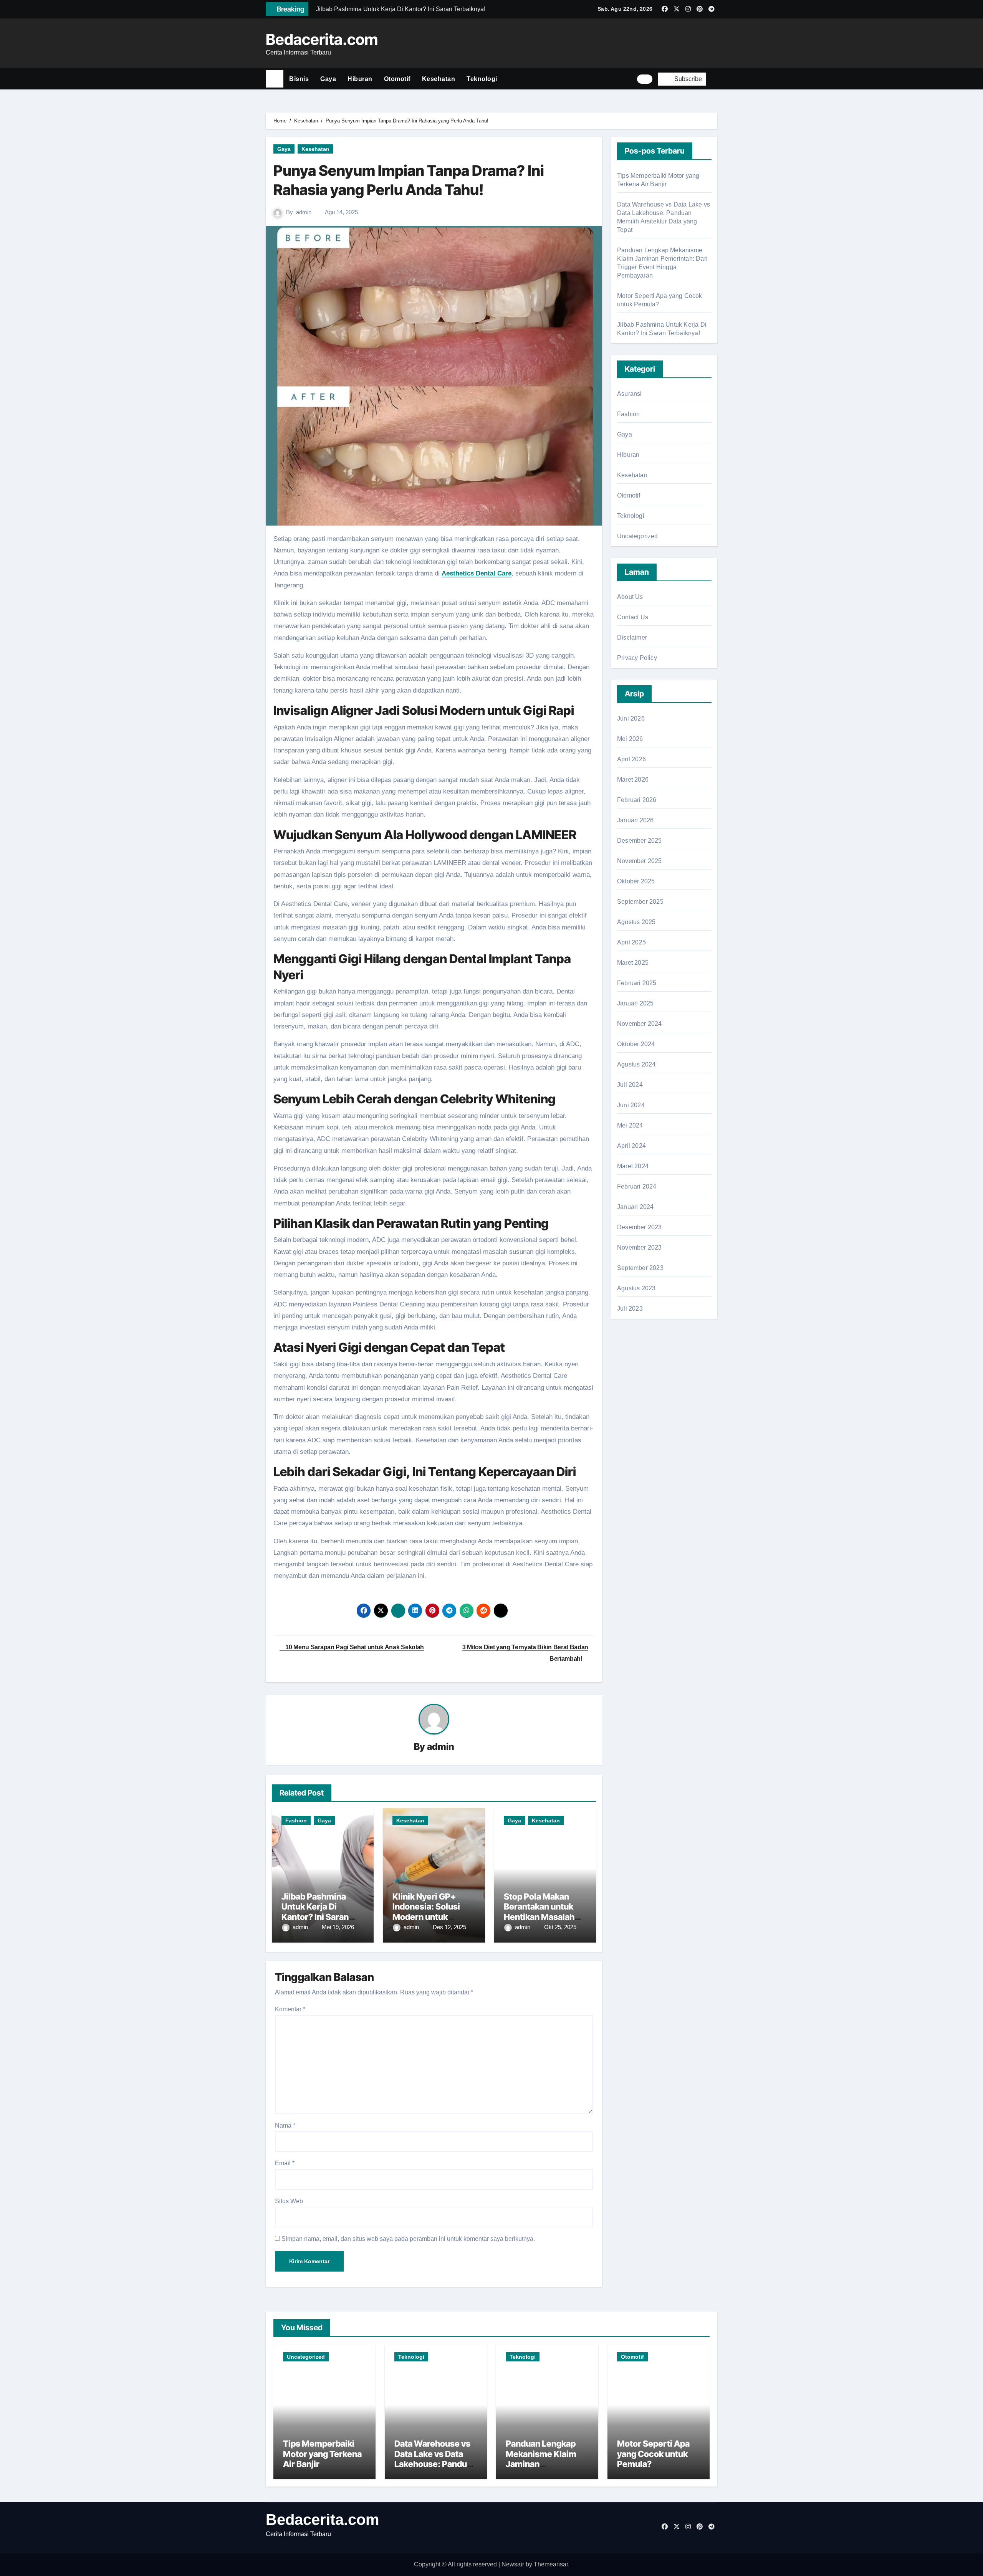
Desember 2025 (640, 841)
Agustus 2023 (636, 1288)
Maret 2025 (633, 963)
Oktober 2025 (636, 881)
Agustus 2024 (636, 1064)
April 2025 (631, 942)
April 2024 (631, 1146)
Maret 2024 (633, 1166)
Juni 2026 (631, 718)
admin (304, 212)
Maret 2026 (633, 780)
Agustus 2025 (636, 922)
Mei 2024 (630, 1125)
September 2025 (640, 902)
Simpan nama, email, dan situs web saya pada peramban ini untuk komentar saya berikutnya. (408, 2239)
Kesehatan (439, 79)
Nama (285, 2125)
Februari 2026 (637, 800)
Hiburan (360, 79)
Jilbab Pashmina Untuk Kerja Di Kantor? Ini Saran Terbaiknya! (315, 1912)
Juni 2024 (631, 1105)
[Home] (275, 79)
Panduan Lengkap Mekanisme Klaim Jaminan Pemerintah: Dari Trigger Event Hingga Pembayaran (547, 2469)
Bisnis (299, 79)
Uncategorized (638, 536)
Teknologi (482, 79)
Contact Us (633, 617)
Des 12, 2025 (449, 1927)
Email (285, 2163)
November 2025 (640, 861)
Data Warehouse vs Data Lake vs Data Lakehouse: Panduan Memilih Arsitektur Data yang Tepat (435, 2464)
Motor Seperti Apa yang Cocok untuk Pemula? (653, 2454)
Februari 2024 (637, 1186)
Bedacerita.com (322, 39)
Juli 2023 (630, 1309)
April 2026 (631, 759)
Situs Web (289, 2201)
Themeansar (551, 2564)
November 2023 (640, 1247)
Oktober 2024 (636, 1044)
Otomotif (397, 79)
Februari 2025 (637, 983)
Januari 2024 (635, 1207)
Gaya (328, 79)
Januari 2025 (635, 1003)
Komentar (290, 2009)
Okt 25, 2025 (560, 1927)
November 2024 (640, 1024)
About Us (630, 597)
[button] (715, 79)
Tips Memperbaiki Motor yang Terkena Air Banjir (322, 2454)
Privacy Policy (637, 658)
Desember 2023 (640, 1227)
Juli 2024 (630, 1085)
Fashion (296, 1820)
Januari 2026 (635, 820)
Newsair (513, 2564)
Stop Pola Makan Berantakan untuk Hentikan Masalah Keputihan (539, 1912)
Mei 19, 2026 (338, 1927)
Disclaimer (632, 637)
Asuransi (630, 394)
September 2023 (640, 1268)
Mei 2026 (630, 739)
